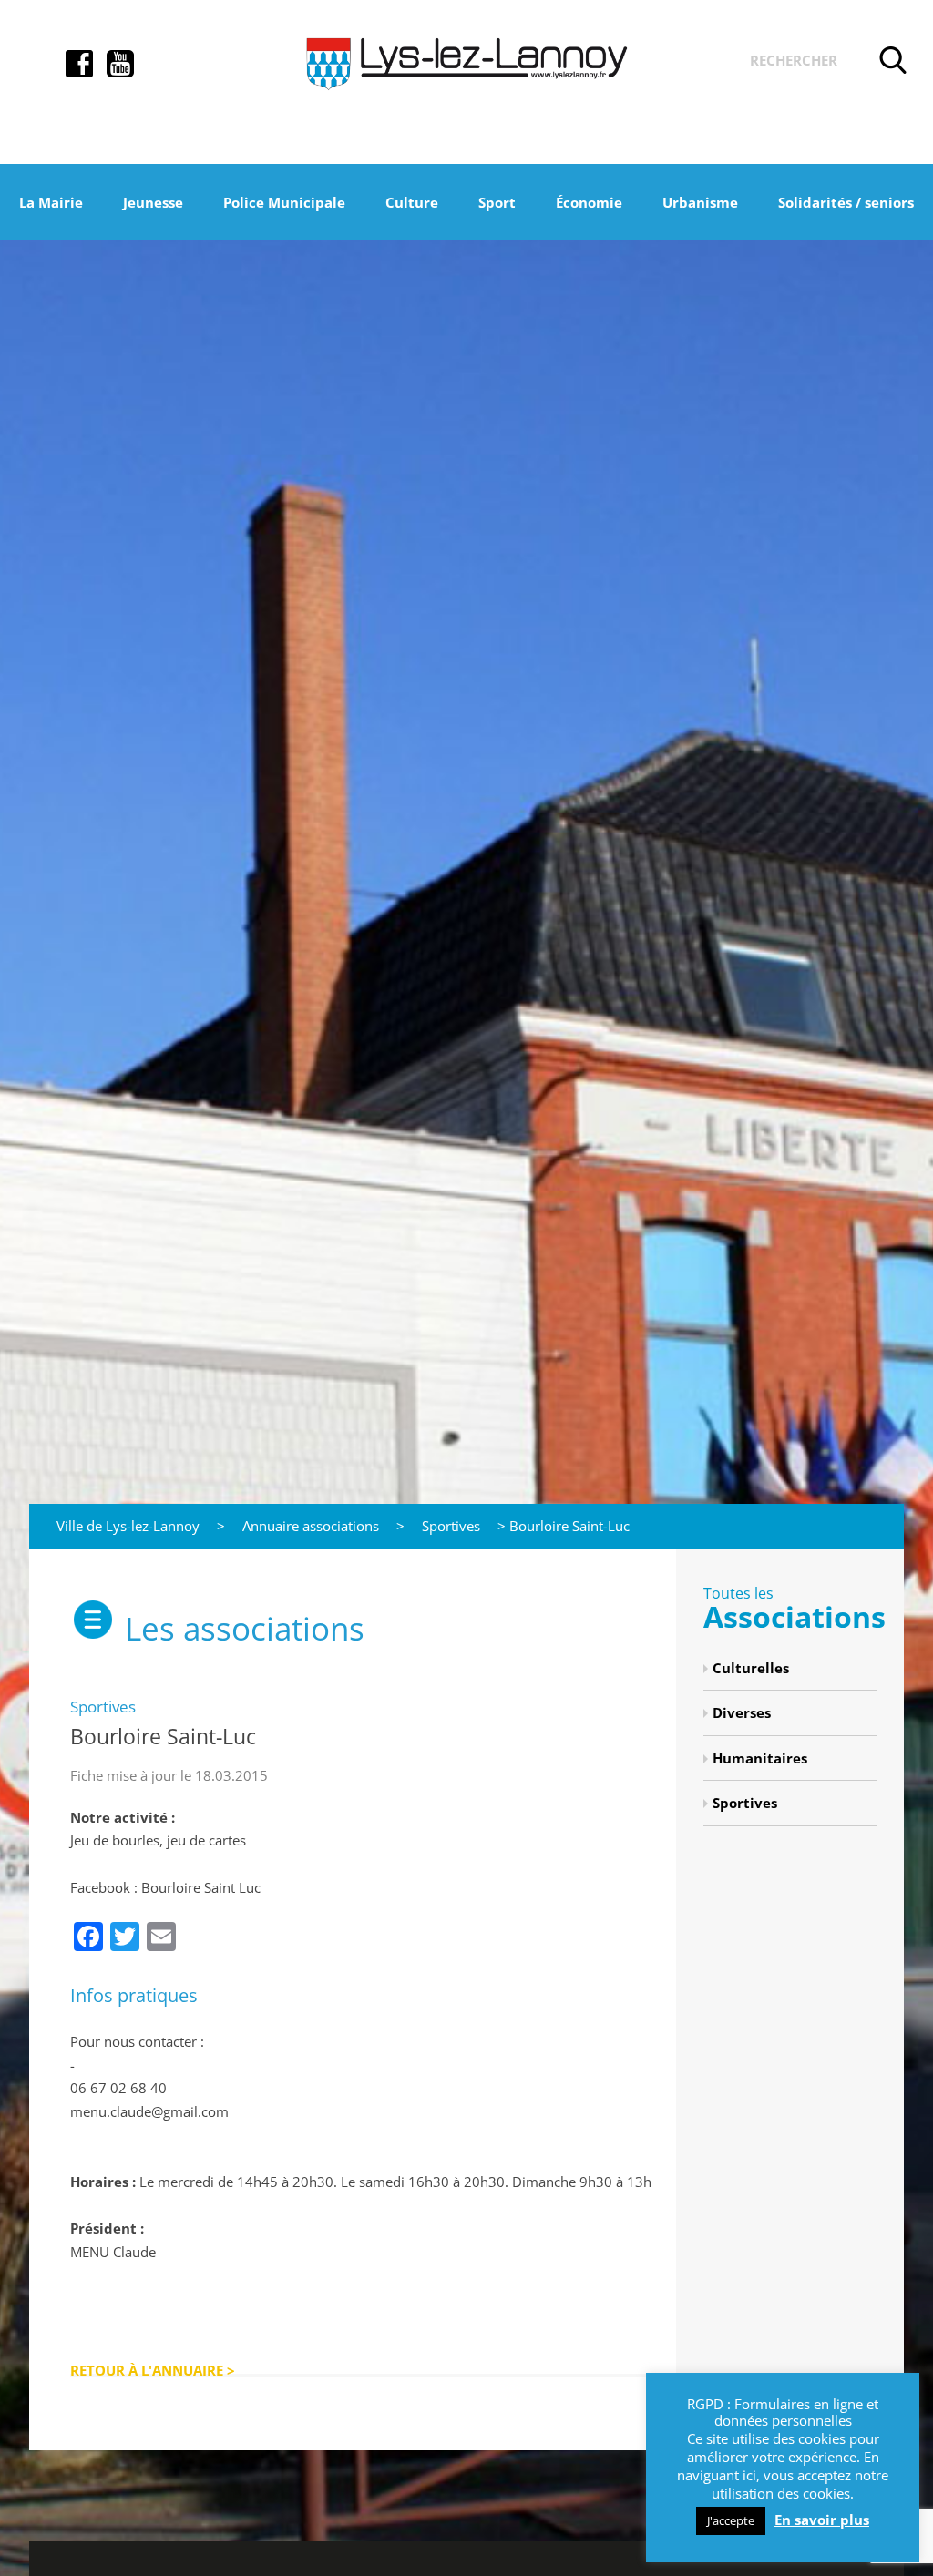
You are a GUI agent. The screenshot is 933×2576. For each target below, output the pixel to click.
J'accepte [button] (731, 2520)
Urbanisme (700, 202)
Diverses (742, 1712)
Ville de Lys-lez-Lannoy (128, 1526)
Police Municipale (284, 202)
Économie (589, 202)
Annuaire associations (311, 1526)
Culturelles (751, 1668)
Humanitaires (760, 1758)
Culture (412, 202)
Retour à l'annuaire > (153, 2370)
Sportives (451, 1526)
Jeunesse (153, 202)
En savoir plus (822, 2520)
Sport (497, 202)
